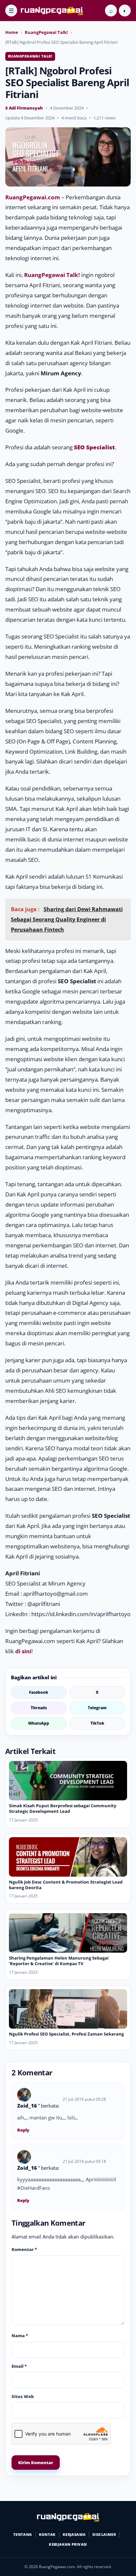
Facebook (39, 1692)
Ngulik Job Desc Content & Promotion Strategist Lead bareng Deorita (66, 1885)
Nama (20, 2336)
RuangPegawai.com (33, 197)
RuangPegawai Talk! (46, 32)
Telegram (97, 1708)
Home (12, 32)
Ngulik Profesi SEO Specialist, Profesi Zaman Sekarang (66, 2034)
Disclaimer (104, 2534)
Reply (23, 2130)
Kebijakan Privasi (68, 2544)
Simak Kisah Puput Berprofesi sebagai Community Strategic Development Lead (63, 1808)
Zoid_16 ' (28, 2106)
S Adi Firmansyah (24, 108)
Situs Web (23, 2396)
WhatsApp (39, 1723)
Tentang (23, 2534)
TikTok (97, 1723)
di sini (23, 1651)
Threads (39, 1708)
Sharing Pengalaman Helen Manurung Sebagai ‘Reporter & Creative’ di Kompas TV (59, 1961)
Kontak (47, 2534)
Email (19, 2366)
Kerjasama (74, 2534)
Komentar (24, 2249)
